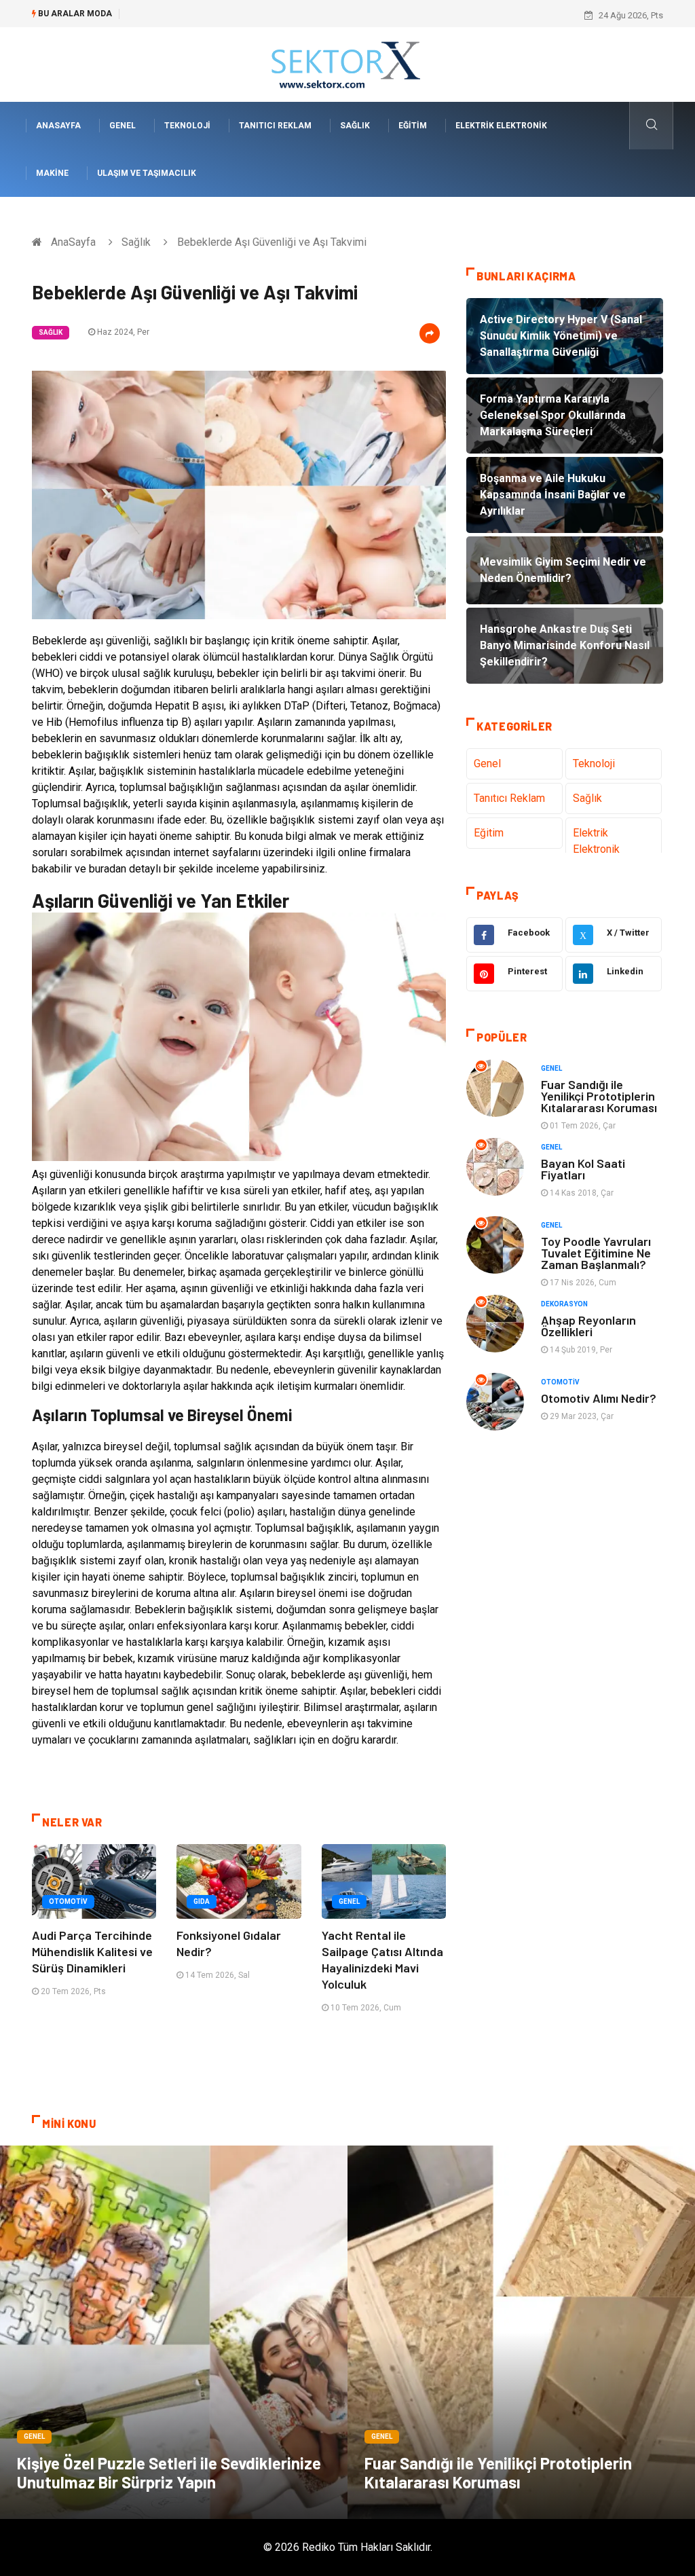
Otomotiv (68, 1901)
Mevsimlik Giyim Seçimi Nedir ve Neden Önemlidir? (228, 15)
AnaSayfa (58, 126)
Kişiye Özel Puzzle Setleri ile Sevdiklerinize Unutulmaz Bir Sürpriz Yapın (169, 2472)
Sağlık (355, 126)
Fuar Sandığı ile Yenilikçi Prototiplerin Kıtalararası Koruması (599, 1096)
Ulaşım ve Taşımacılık (147, 173)
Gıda (202, 1901)
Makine (52, 173)
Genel (123, 126)
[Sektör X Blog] (347, 63)
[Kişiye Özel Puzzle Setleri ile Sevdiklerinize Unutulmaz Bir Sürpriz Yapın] (174, 2332)
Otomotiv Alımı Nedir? (599, 1398)
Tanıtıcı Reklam (275, 126)
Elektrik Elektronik (501, 126)
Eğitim (413, 126)
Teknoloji (187, 126)
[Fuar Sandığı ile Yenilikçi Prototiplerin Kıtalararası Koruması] (521, 2332)
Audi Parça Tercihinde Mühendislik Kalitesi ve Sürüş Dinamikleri (92, 1951)
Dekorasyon (564, 1304)
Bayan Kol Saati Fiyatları (583, 1169)
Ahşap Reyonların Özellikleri (588, 1326)
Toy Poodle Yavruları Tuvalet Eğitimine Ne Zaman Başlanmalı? (596, 1253)
